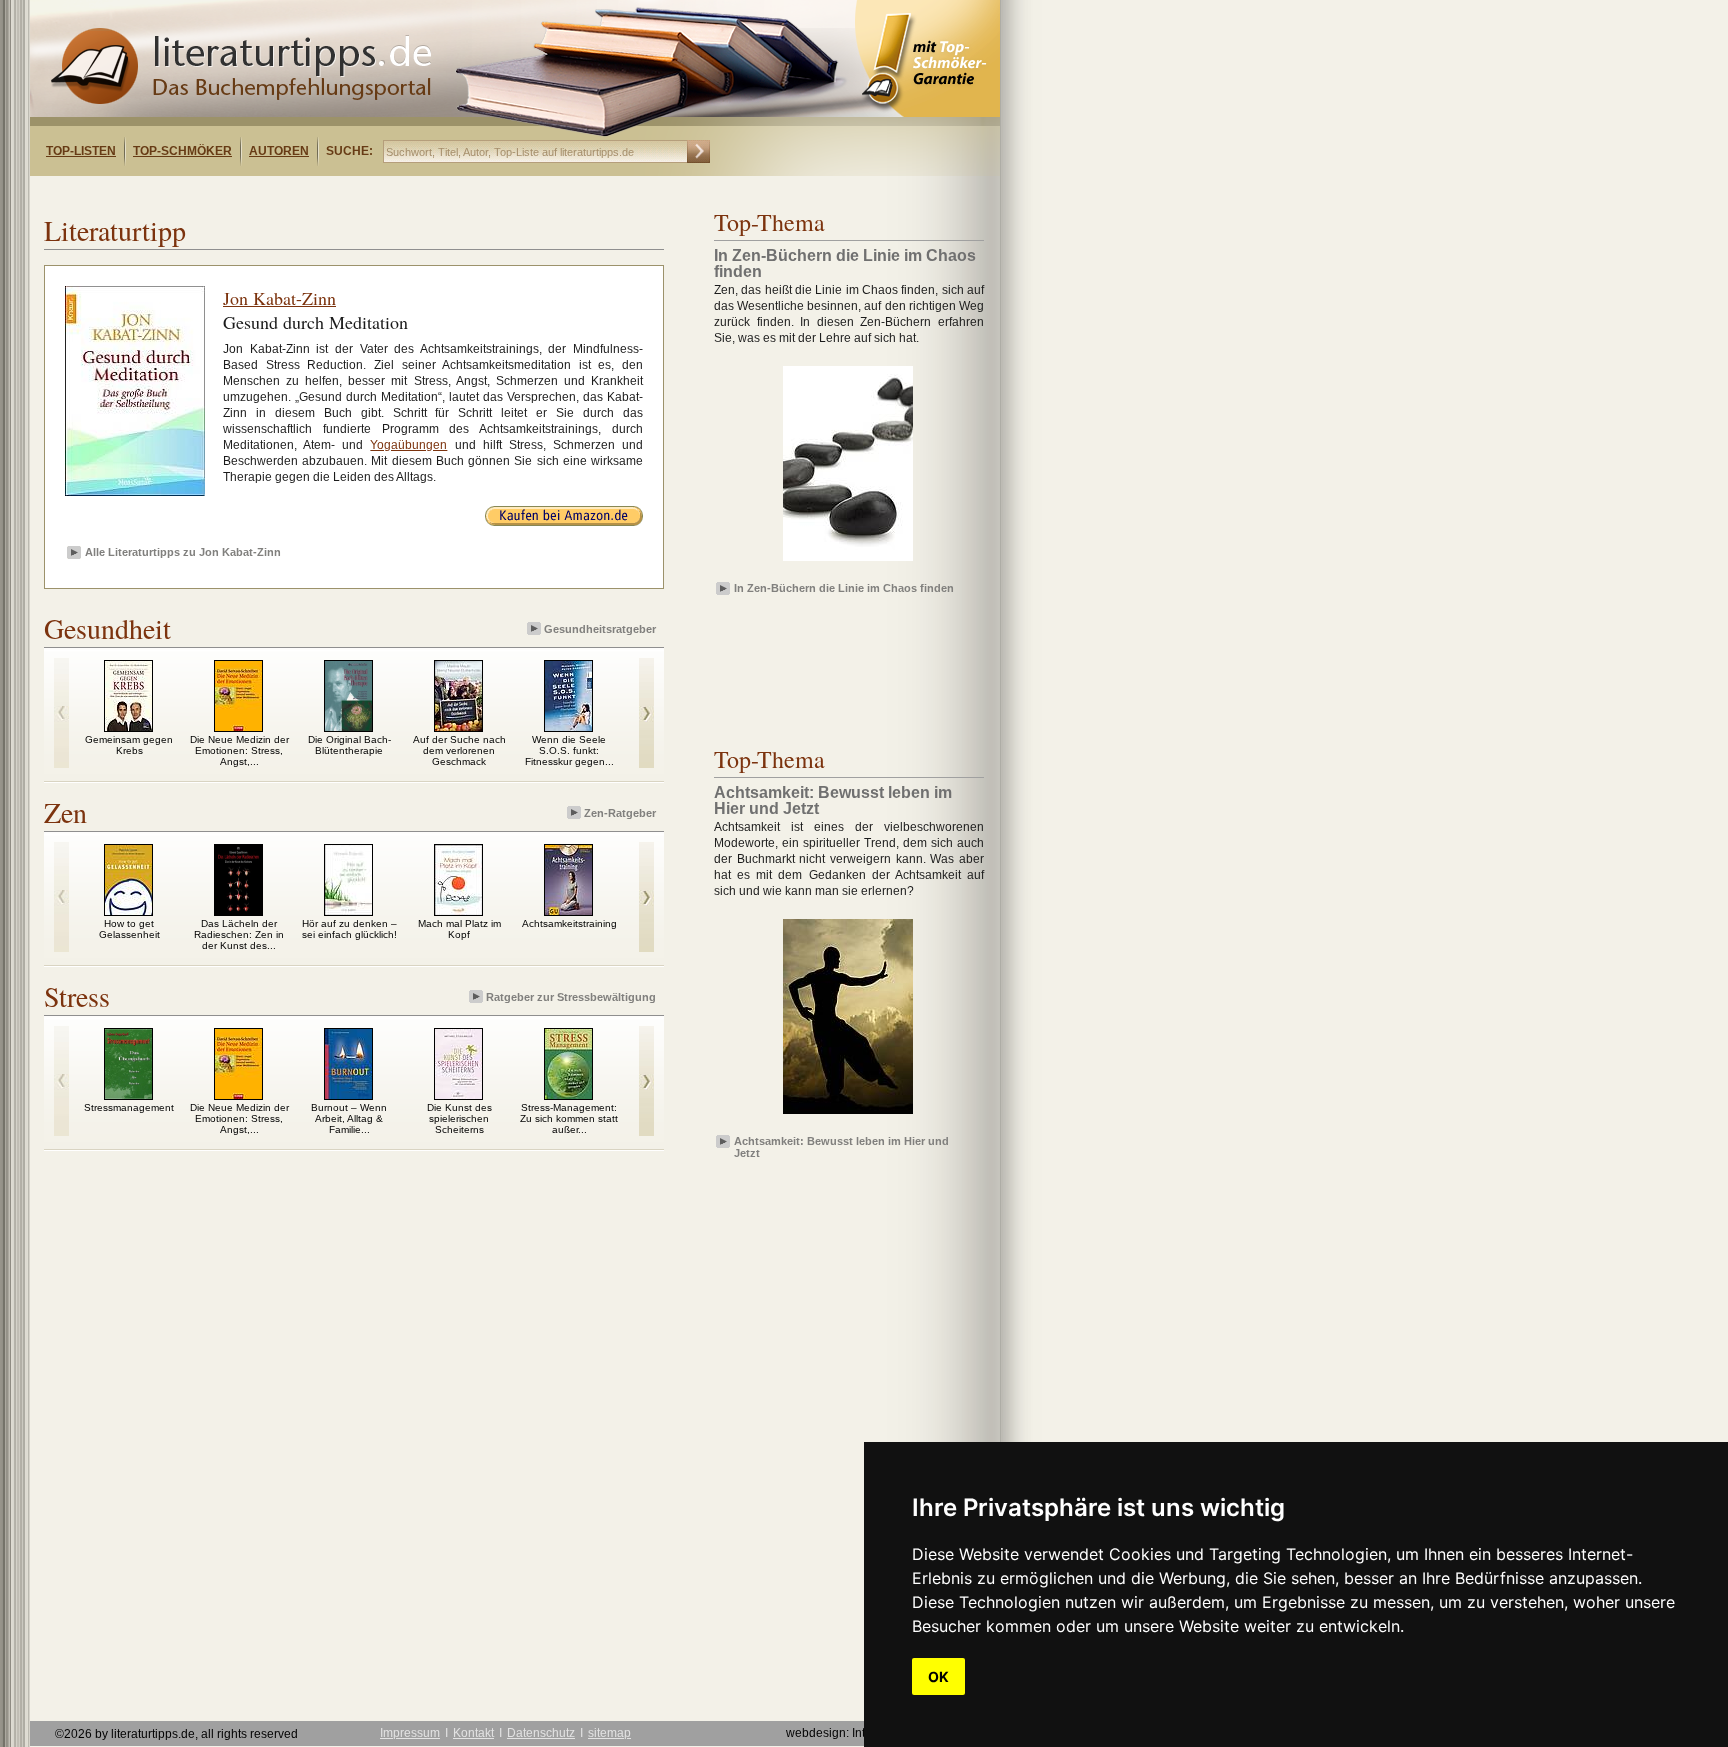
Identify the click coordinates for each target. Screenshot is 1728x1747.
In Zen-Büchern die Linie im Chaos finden (844, 588)
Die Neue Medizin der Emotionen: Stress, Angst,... (239, 750)
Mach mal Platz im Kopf (459, 929)
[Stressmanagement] (128, 1095)
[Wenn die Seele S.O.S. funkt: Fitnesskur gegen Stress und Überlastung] (568, 727)
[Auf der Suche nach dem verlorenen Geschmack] (458, 727)
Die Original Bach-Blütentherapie (349, 745)
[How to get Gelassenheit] (128, 911)
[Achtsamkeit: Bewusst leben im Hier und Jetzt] (848, 1115)
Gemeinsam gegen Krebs (129, 745)
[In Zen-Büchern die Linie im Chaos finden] (848, 562)
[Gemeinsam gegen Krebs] (128, 727)
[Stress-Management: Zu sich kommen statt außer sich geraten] (568, 1095)
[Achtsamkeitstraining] (568, 911)
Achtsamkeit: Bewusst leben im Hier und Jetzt (841, 1146)
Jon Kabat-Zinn (279, 298)
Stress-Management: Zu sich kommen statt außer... (569, 1118)
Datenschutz (541, 1733)
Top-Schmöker (182, 151)
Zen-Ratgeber (620, 813)
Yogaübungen (408, 445)
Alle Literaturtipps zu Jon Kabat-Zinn (183, 552)
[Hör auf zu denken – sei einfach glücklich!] (348, 911)
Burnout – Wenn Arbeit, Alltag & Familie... (349, 1118)
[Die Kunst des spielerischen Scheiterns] (458, 1095)
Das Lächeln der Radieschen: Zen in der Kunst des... (239, 934)
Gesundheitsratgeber (600, 629)
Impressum (410, 1733)
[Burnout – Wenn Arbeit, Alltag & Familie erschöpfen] (348, 1095)
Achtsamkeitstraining (569, 923)
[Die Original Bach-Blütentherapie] (348, 727)
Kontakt (473, 1733)
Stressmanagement (129, 1107)
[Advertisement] (288, 193)
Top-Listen (81, 151)
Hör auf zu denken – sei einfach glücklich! (349, 929)
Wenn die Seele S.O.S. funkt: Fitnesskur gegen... (569, 750)
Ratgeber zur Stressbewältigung (571, 997)
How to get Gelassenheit (129, 929)
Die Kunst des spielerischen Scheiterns (459, 1118)
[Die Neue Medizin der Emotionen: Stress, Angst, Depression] (238, 727)
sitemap (609, 1733)
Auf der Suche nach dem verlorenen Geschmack (459, 750)
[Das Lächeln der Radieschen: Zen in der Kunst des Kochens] (238, 911)
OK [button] (938, 1676)
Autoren (279, 151)
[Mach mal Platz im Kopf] (458, 911)
